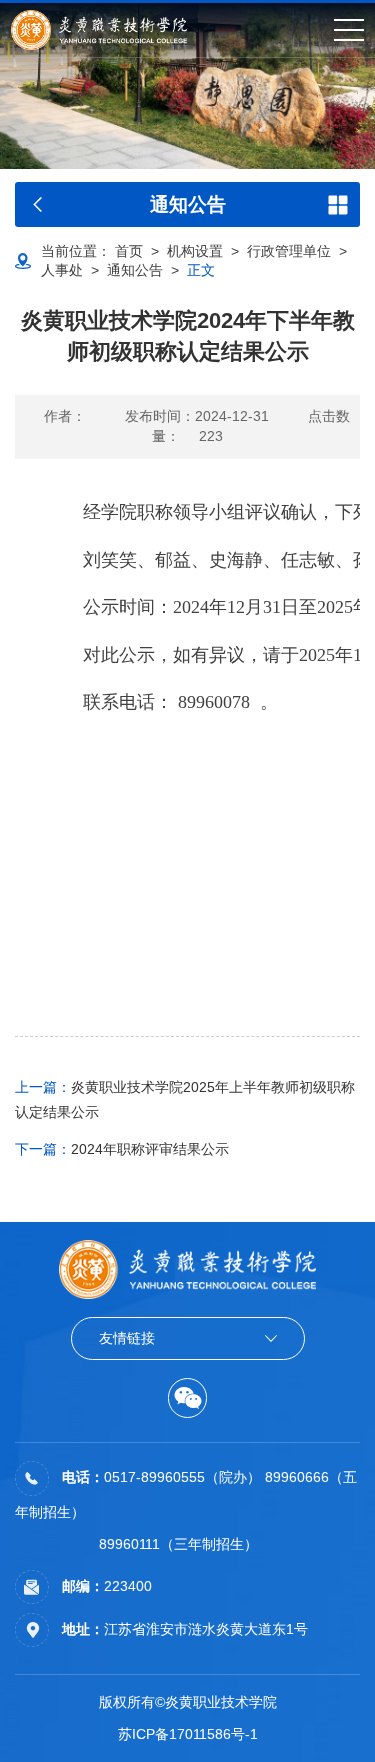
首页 (129, 251)
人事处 (62, 270)
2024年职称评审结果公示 (122, 1149)
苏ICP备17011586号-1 (188, 1734)
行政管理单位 (289, 251)
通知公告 (135, 270)
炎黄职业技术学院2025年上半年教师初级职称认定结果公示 (185, 1099)
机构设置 (195, 251)
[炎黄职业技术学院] (99, 30)
